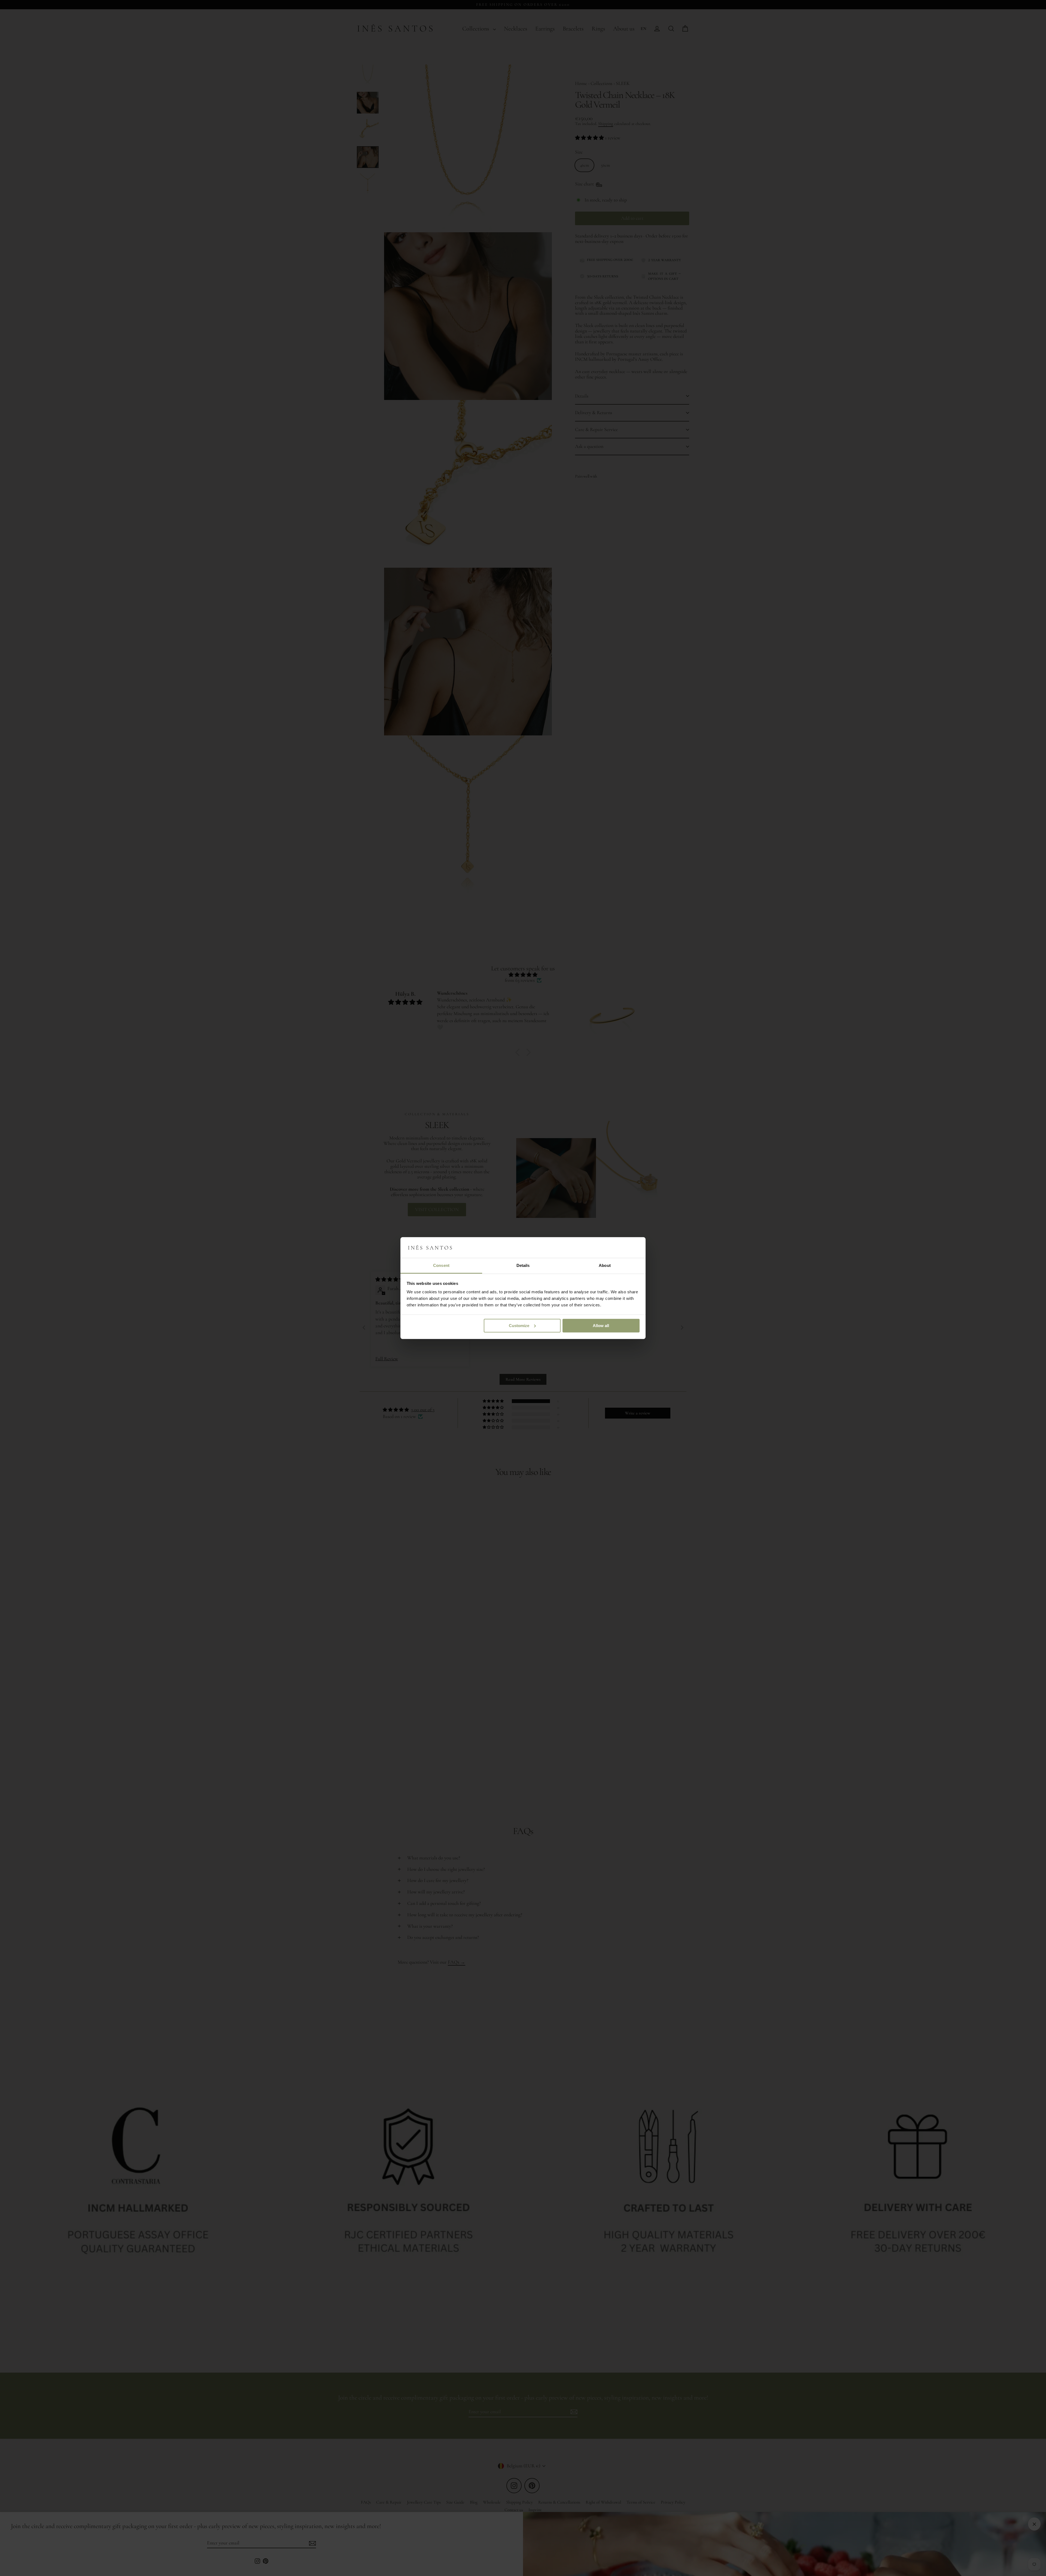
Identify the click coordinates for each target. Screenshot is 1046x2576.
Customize (519, 1326)
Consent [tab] (441, 1265)
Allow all (601, 1326)
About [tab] (605, 1265)
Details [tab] (523, 1265)
